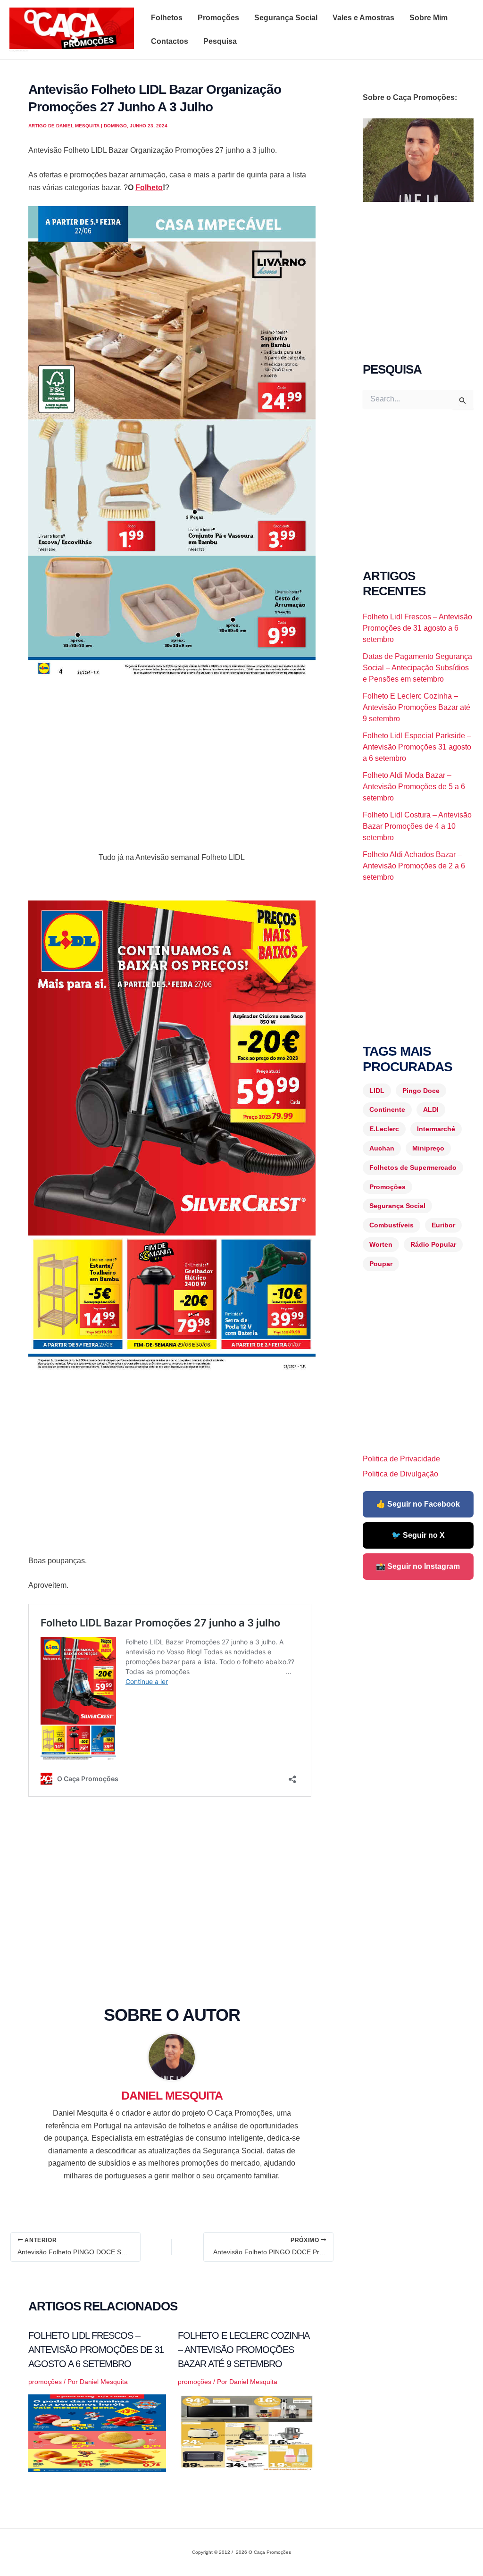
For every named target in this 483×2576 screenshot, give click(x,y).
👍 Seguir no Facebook (418, 1504)
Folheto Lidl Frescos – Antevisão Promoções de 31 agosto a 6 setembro (96, 2350)
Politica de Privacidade (401, 1459)
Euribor (443, 1225)
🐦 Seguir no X (418, 1535)
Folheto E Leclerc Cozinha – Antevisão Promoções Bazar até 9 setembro (243, 2350)
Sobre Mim (429, 18)
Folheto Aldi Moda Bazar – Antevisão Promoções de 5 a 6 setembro (414, 787)
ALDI (431, 1109)
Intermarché (436, 1129)
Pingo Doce (421, 1091)
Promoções (218, 18)
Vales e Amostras (363, 18)
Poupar (381, 1264)
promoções (45, 2382)
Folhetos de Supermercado (413, 1167)
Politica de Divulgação (400, 1474)
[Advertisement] (172, 757)
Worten (381, 1244)
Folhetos (167, 18)
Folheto (149, 188)
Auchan (382, 1148)
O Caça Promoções (19, 50)
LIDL (377, 1091)
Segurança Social (286, 18)
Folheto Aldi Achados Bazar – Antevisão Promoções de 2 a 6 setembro (414, 866)
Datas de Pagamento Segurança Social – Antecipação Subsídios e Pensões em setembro (417, 668)
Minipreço (428, 1148)
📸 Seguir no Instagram (418, 1566)
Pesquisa (220, 41)
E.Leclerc (384, 1129)
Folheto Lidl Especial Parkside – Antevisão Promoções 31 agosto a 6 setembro (417, 747)
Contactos (170, 41)
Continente (387, 1109)
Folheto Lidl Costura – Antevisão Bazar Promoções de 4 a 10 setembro (417, 826)
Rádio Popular (433, 1244)
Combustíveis (391, 1225)
